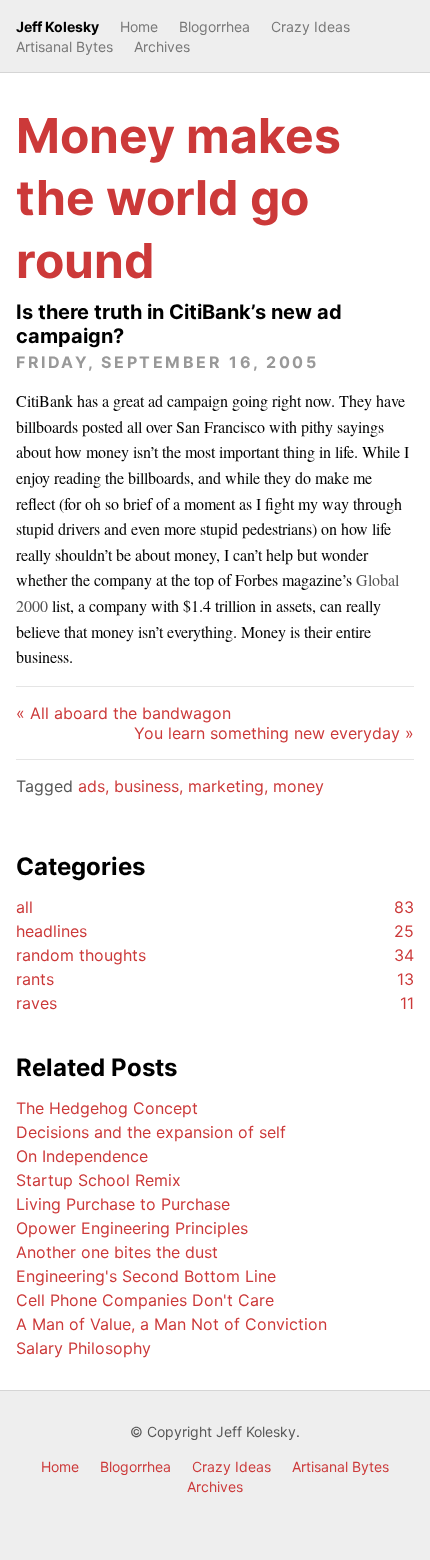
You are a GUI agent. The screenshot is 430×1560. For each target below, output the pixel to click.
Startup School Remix (98, 1180)
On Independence (82, 1156)
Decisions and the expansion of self (151, 1132)
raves (215, 1003)
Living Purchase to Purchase (123, 1204)
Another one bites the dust (117, 1252)
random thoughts (215, 955)
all (215, 907)
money (298, 786)
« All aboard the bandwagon (123, 713)
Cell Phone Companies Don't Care (145, 1300)
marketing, (230, 786)
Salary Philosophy (83, 1348)
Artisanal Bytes (64, 46)
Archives (162, 46)
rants (215, 979)
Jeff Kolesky (57, 26)
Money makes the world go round (178, 198)
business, (151, 786)
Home (139, 26)
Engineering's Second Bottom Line (146, 1276)
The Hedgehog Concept (107, 1108)
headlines (215, 931)
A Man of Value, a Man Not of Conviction (171, 1324)
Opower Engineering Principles (132, 1228)
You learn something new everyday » (274, 733)
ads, (96, 786)
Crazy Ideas (310, 26)
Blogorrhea (214, 26)
